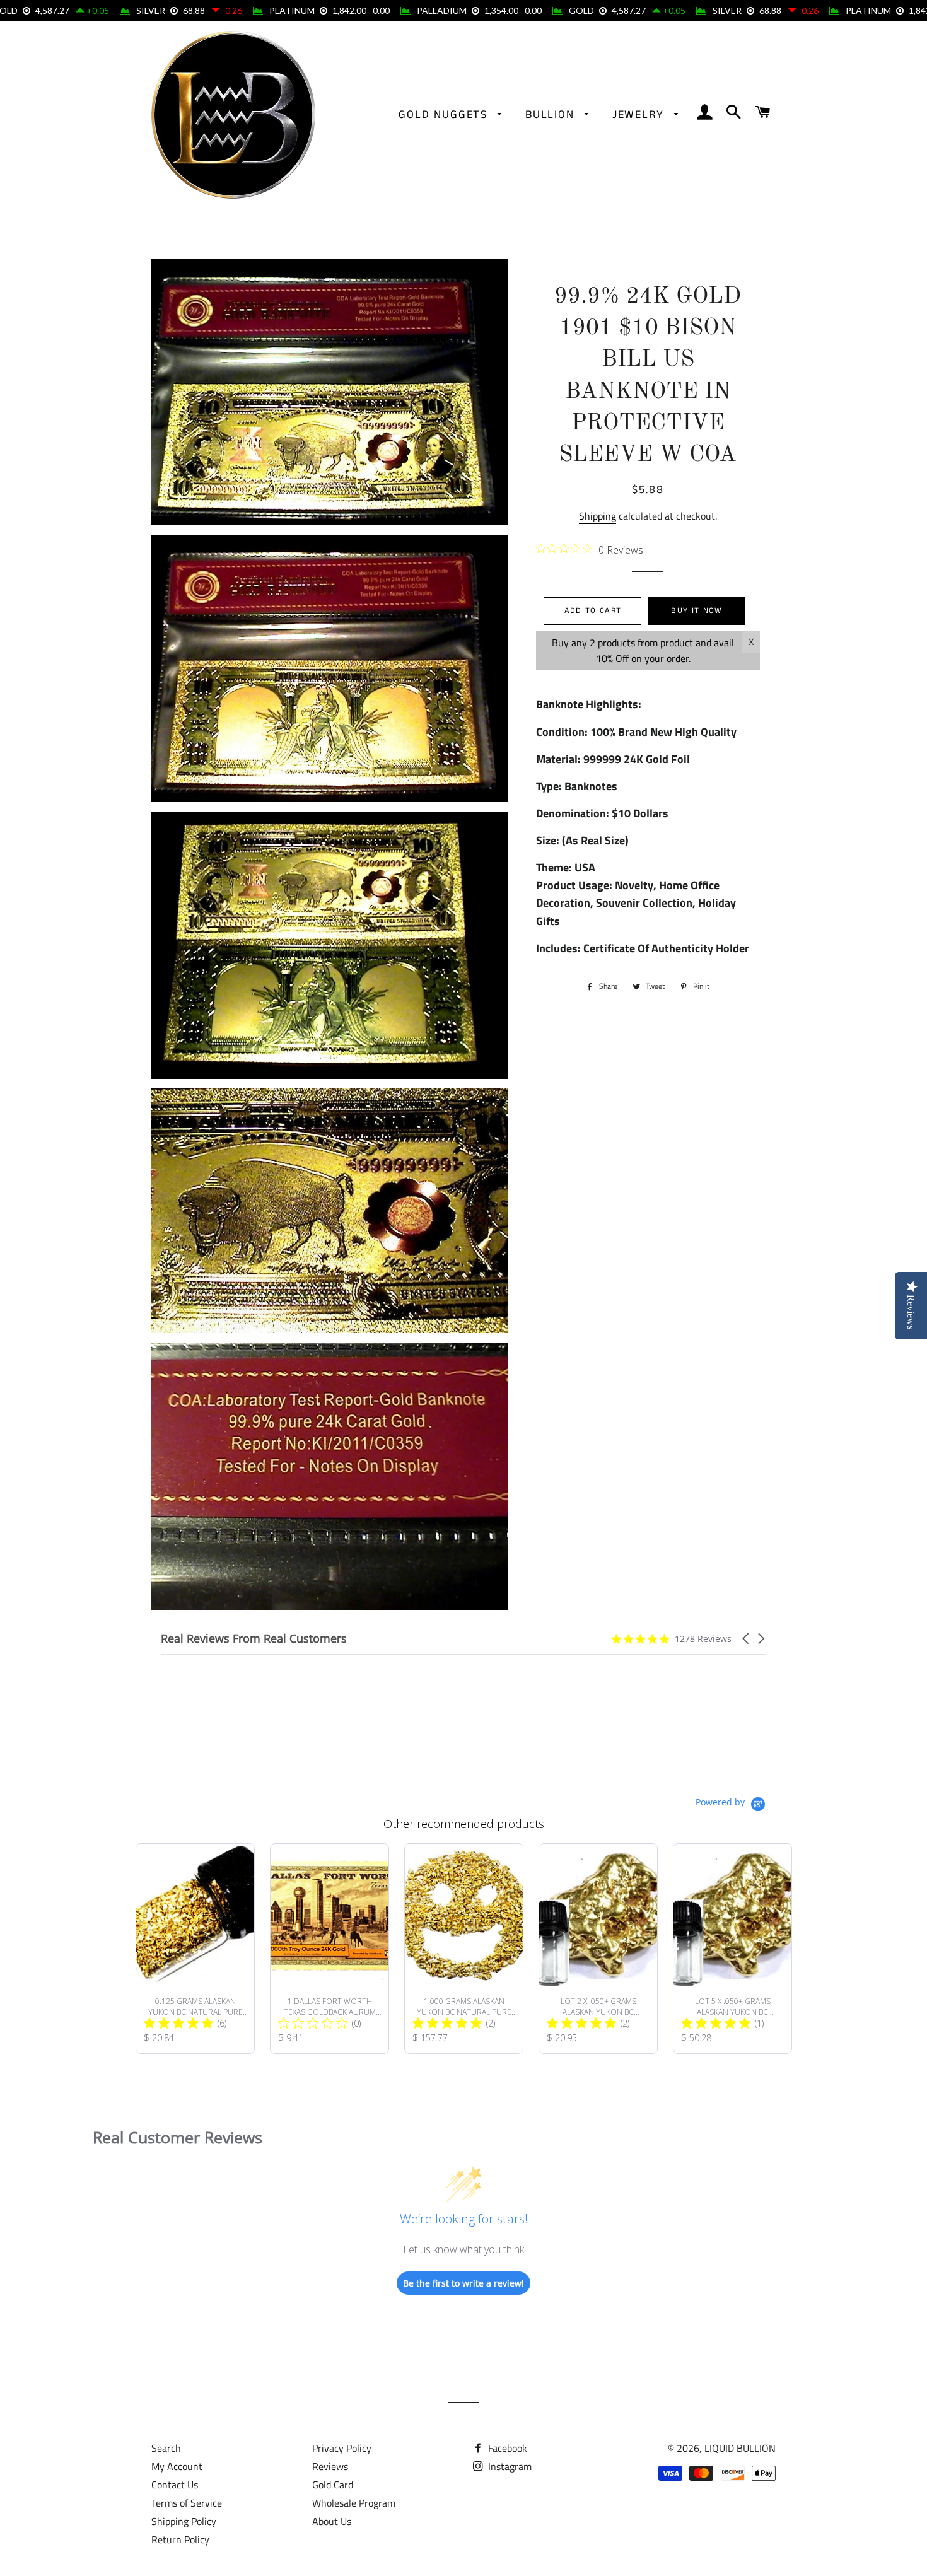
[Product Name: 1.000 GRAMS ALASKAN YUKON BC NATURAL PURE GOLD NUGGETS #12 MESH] (464, 1949)
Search (166, 2448)
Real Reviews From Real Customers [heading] (254, 1639)
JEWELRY (640, 115)
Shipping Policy (184, 2521)
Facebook (506, 2448)
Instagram (509, 2466)
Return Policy (180, 2539)
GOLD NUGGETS (445, 115)
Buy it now (697, 611)
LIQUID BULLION (740, 2448)
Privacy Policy (342, 2448)
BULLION (552, 115)
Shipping (598, 516)
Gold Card (333, 2485)
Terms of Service (187, 2503)
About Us (332, 2521)
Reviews (330, 2466)
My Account (177, 2466)
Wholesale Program (354, 2503)
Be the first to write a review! (463, 2283)
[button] (747, 1639)
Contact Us (175, 2485)
